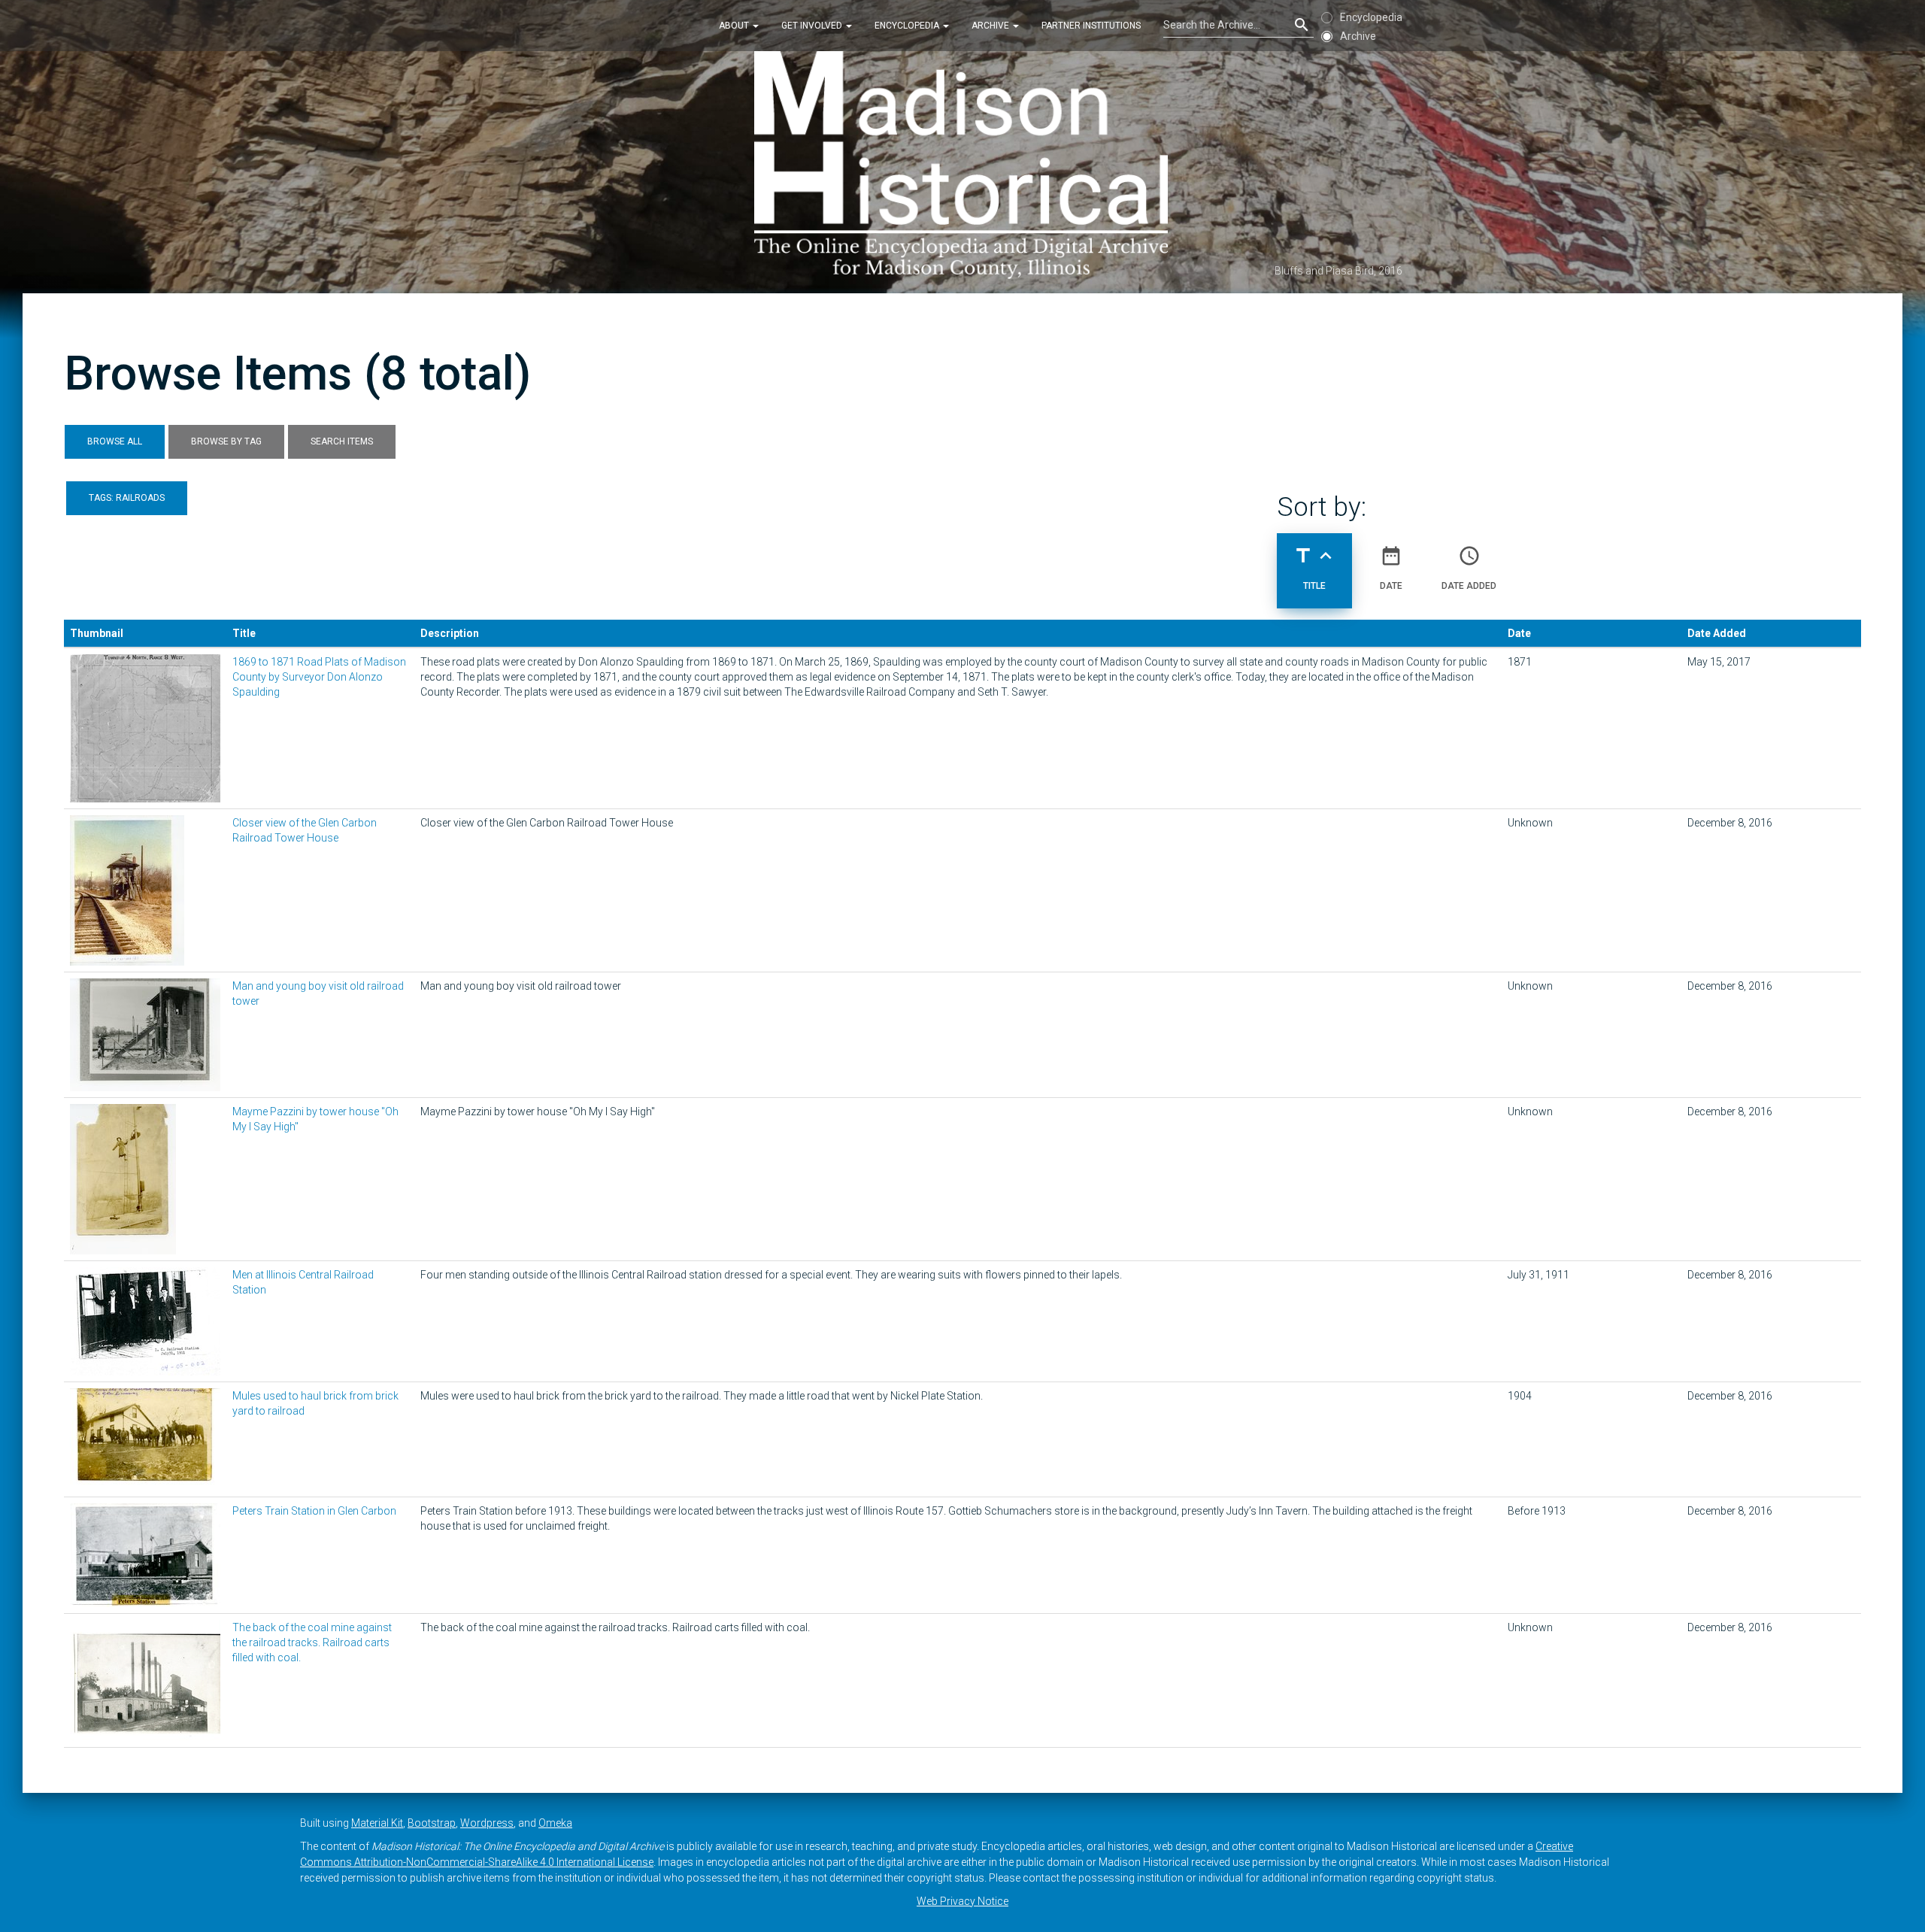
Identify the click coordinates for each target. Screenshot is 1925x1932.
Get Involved (813, 26)
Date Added (1469, 567)
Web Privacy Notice (962, 1901)
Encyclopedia (908, 26)
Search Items (342, 441)
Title (1314, 567)
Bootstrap (432, 1823)
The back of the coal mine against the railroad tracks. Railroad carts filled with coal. (312, 1642)
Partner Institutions (1091, 26)
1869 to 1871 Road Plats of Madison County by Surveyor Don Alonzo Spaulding (319, 677)
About (735, 26)
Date (1391, 567)
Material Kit (377, 1823)
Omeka (555, 1823)
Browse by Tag (226, 441)
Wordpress (487, 1823)
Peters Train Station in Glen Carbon (314, 1511)
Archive (991, 26)
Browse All (115, 441)
